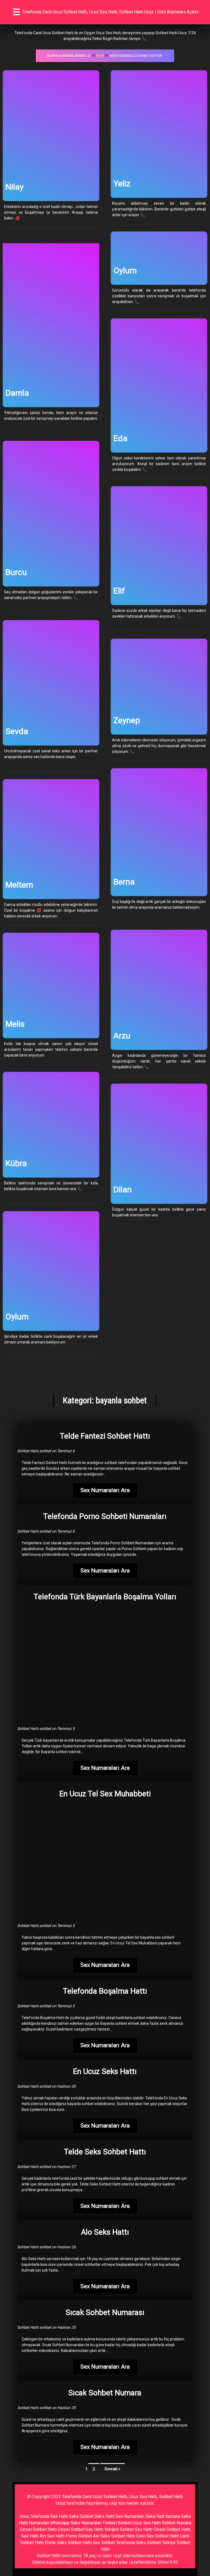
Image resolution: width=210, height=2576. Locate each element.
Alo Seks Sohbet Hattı (114, 2536)
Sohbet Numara (177, 2523)
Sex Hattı (30, 2536)
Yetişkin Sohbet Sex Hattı (128, 2529)
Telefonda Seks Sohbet (138, 2543)
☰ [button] (17, 12)
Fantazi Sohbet (117, 2523)
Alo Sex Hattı (52, 2536)
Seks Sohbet (81, 2516)
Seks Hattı (105, 2516)
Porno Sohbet (79, 2536)
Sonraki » (112, 2469)
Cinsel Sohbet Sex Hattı (80, 2529)
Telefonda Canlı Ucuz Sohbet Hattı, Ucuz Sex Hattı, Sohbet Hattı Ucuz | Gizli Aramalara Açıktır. (111, 12)
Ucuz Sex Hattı (147, 2523)
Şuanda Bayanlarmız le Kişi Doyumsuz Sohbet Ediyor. (105, 56)
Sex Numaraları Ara (105, 1490)
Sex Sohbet (104, 2543)
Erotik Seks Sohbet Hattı (68, 2543)
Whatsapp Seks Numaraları (76, 2523)
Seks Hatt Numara (163, 2516)
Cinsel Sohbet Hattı (38, 2529)
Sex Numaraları (130, 2516)
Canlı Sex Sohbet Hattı (157, 2536)
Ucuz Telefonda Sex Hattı (44, 2516)
